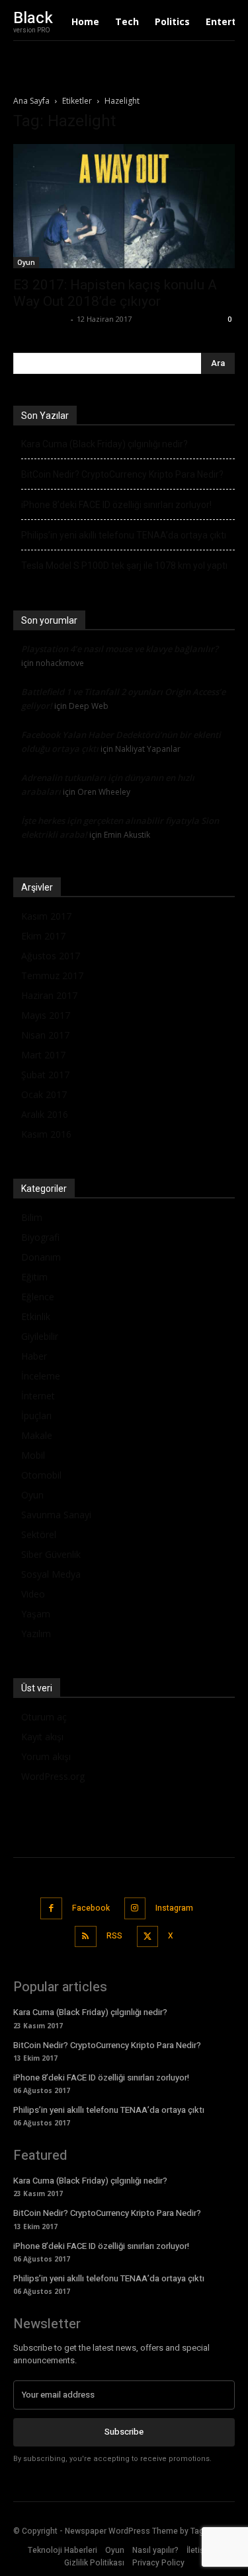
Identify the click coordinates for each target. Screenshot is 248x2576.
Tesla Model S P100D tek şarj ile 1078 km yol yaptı (124, 566)
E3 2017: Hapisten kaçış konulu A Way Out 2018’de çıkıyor (115, 293)
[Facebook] (51, 1908)
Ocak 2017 (44, 1094)
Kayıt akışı (42, 1737)
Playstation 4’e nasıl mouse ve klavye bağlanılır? (120, 649)
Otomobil (41, 1475)
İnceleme (41, 1376)
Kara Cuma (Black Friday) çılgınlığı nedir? (104, 444)
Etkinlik (36, 1316)
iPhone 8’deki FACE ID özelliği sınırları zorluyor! (116, 505)
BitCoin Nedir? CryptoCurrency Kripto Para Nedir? (122, 474)
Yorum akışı (46, 1756)
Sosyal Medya (51, 1574)
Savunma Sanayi (56, 1515)
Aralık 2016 (45, 1114)
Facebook (91, 1908)
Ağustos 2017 (51, 956)
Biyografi (40, 1237)
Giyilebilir (40, 1336)
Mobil (33, 1455)
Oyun (26, 262)
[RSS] (86, 1937)
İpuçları (36, 1416)
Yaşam (36, 1614)
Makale (37, 1435)
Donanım (41, 1257)
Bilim (32, 1217)
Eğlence (38, 1297)
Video (33, 1594)
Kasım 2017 (46, 916)
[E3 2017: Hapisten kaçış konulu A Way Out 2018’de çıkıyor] (124, 206)
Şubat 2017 (45, 1075)
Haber (34, 1356)
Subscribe (124, 2432)
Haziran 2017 (49, 995)
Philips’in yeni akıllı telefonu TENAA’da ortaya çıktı (124, 535)
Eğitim (34, 1277)
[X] (148, 1937)
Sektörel (39, 1534)
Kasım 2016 (46, 1134)
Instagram (174, 1908)
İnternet (38, 1396)
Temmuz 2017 (52, 975)
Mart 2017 (43, 1055)
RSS (114, 1936)
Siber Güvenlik (51, 1554)
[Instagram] (135, 1908)
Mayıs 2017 (46, 1015)
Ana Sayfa (31, 101)
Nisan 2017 (45, 1035)
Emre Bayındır (40, 319)
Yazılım (36, 1634)
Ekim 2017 (43, 936)
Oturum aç (44, 1717)
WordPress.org (53, 1776)
